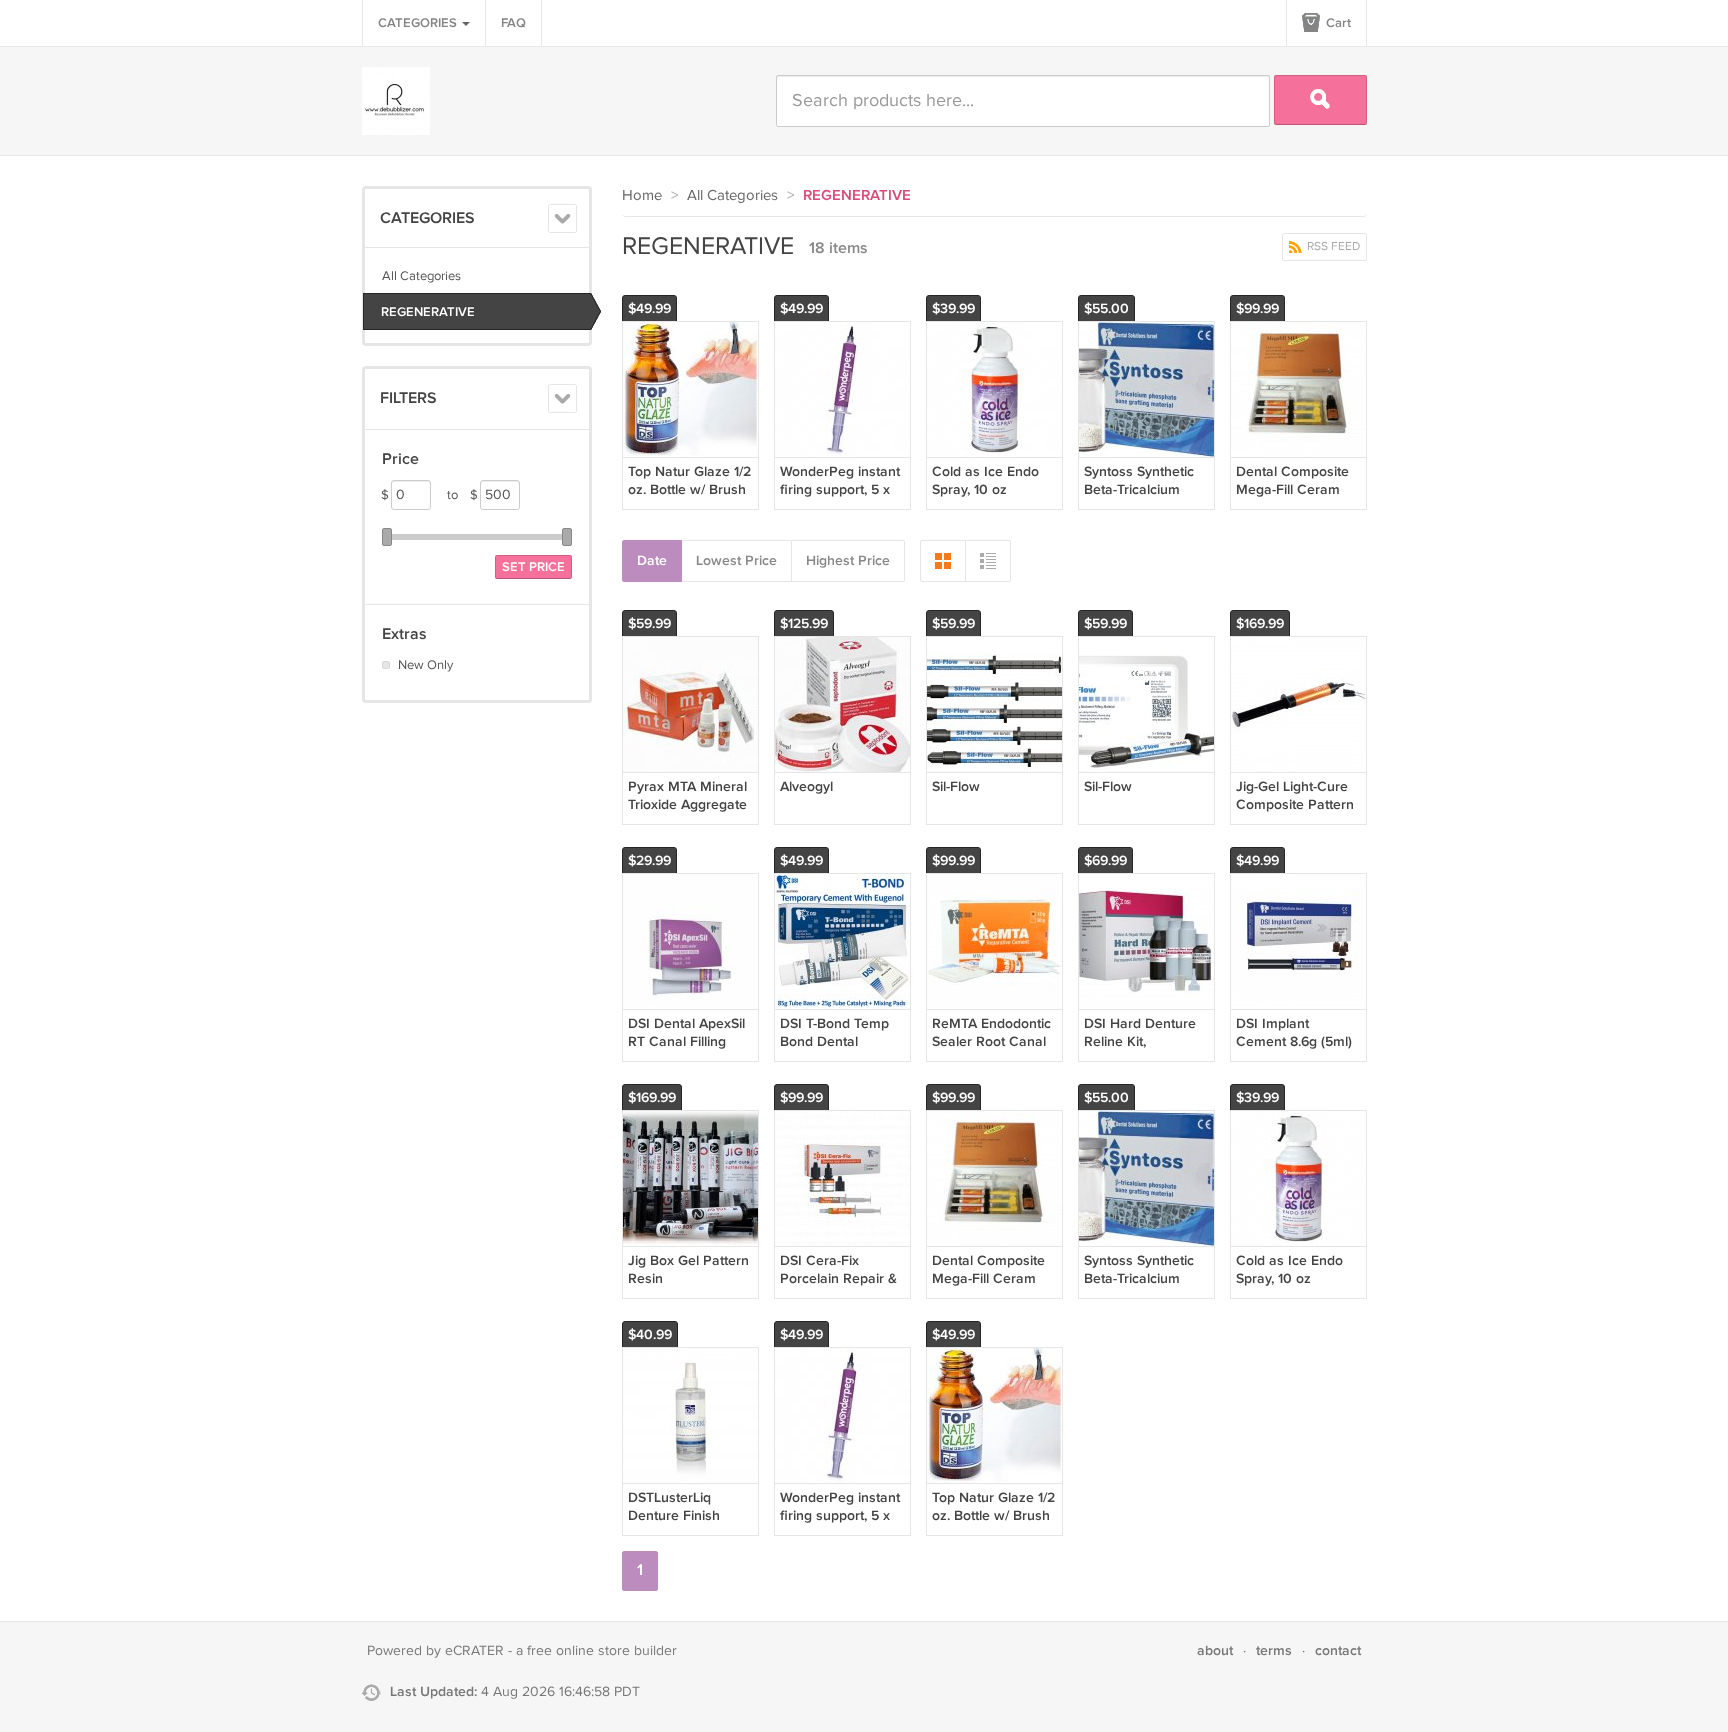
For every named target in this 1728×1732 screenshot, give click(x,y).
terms (1274, 1650)
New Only (425, 665)
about (1215, 1650)
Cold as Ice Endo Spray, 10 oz (985, 480)
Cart (1337, 23)
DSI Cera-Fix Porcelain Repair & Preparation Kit (838, 1278)
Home (642, 195)
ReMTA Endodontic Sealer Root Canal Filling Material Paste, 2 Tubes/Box (992, 1051)
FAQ (513, 23)
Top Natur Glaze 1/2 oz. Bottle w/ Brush (689, 480)
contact (1338, 1650)
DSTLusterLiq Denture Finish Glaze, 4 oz (674, 1515)
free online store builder (602, 1651)
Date (652, 560)
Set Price (533, 567)
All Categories (421, 276)
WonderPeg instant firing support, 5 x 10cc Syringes (840, 489)
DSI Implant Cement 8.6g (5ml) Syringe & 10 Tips (1294, 1041)
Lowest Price (736, 560)
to (462, 495)
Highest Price (848, 560)
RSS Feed (1332, 246)
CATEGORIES (419, 23)
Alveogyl (806, 786)
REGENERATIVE (428, 312)
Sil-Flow (956, 786)
